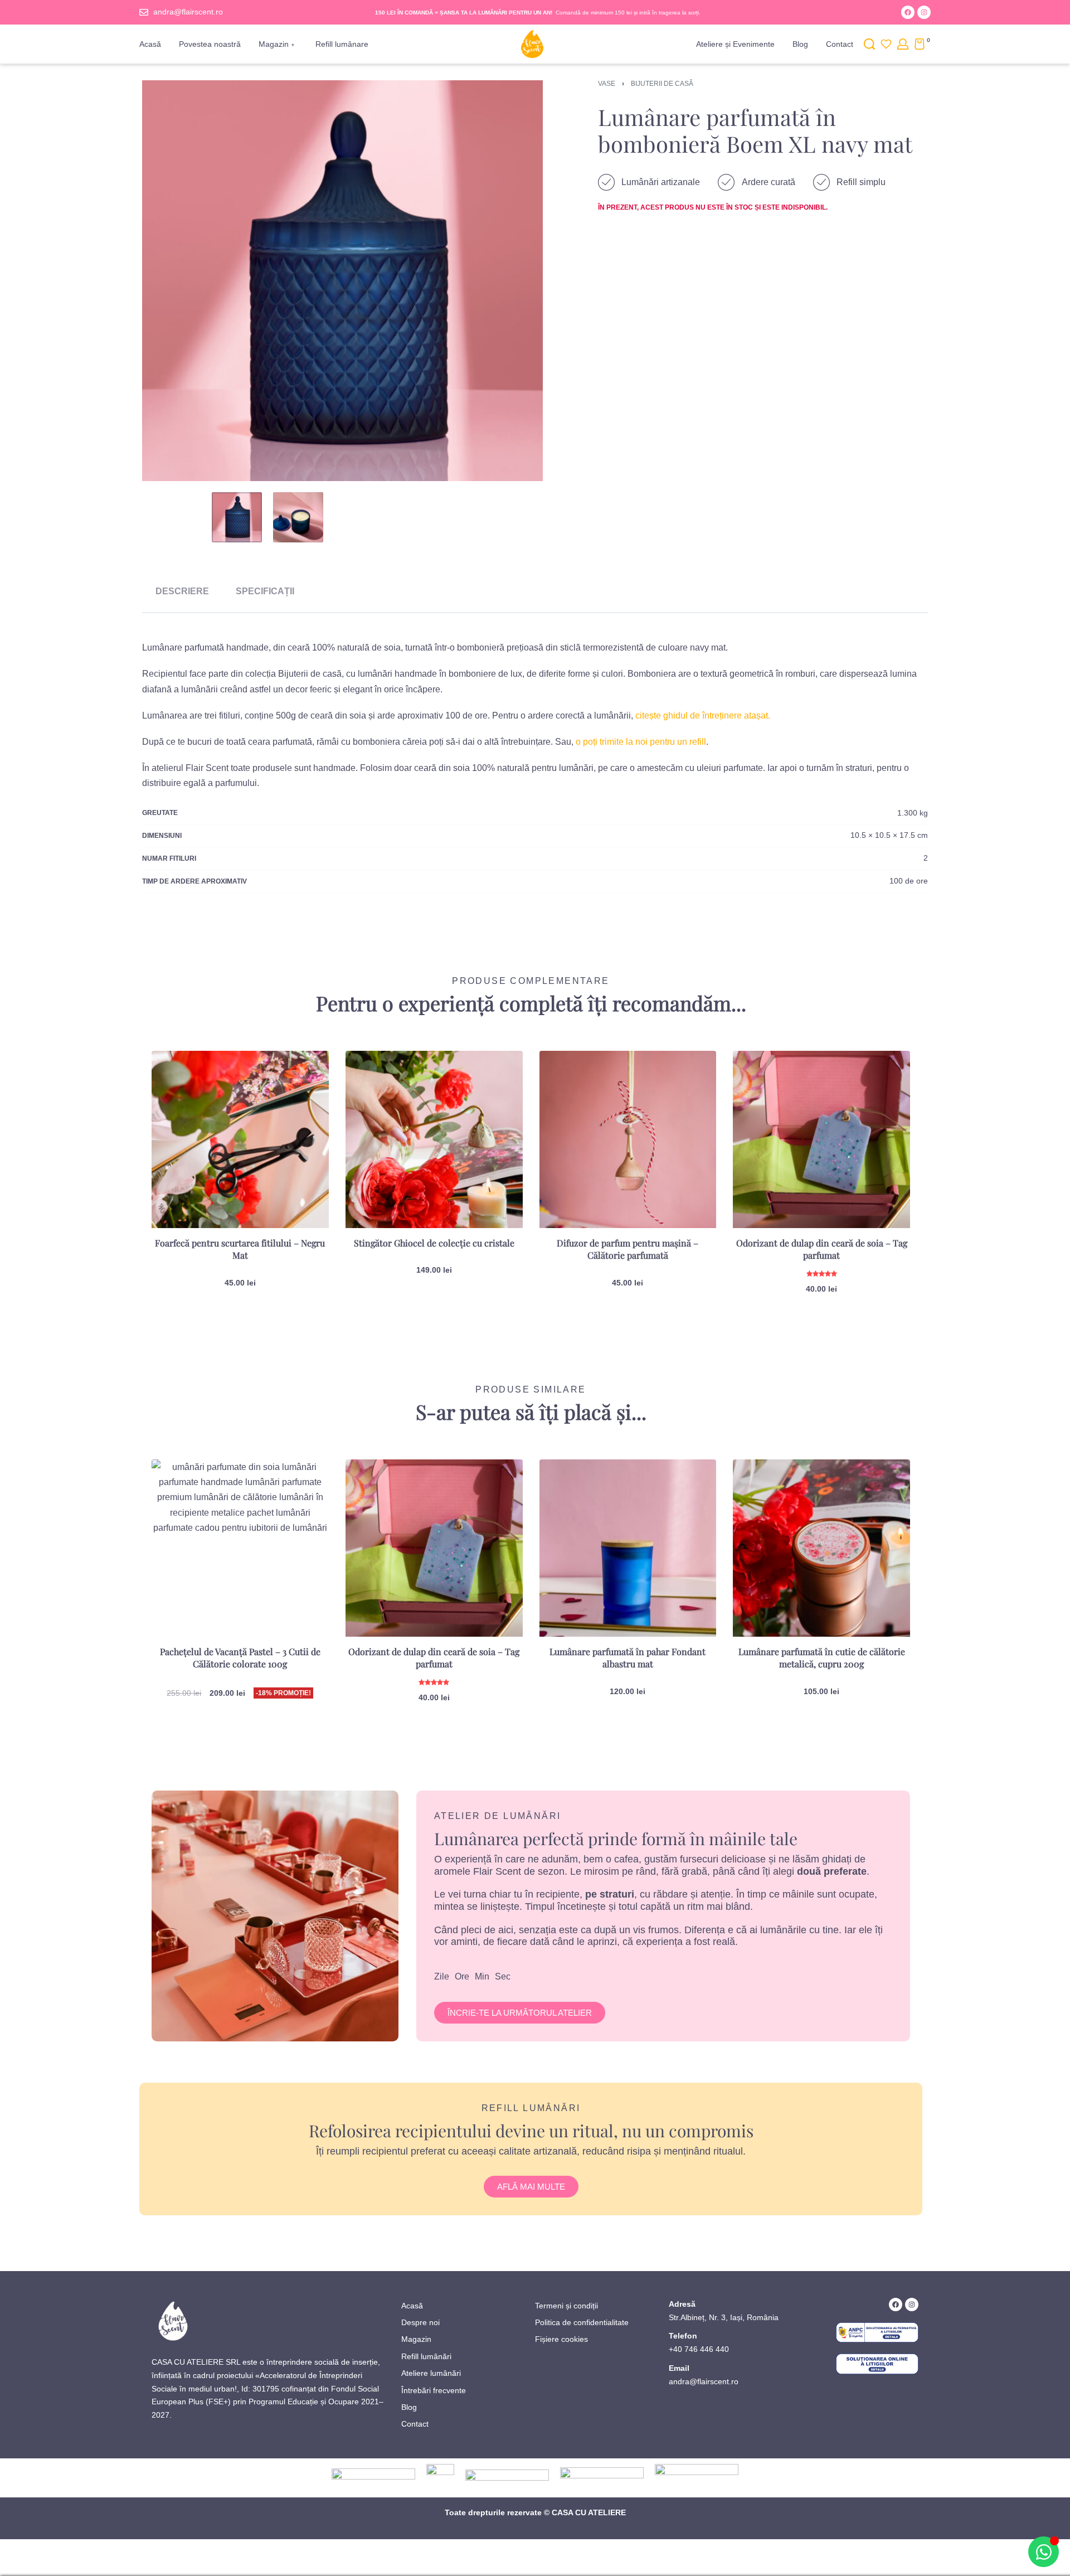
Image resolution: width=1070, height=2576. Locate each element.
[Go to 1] (237, 517)
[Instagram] (924, 12)
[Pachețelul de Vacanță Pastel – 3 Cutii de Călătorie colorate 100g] (240, 1548)
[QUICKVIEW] (302, 1101)
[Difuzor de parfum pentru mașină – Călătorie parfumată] (628, 1139)
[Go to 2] (298, 517)
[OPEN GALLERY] (342, 281)
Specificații (265, 591)
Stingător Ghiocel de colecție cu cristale (434, 1243)
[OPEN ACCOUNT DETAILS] (903, 44)
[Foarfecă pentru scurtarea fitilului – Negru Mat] (240, 1139)
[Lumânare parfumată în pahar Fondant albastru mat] (628, 1548)
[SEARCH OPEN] (869, 44)
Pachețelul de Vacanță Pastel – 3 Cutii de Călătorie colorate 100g (240, 1658)
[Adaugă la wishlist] (303, 1077)
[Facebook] (908, 12)
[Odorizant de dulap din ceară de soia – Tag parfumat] (821, 1139)
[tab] (182, 591)
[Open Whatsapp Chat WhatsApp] (1044, 2552)
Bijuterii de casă (662, 84)
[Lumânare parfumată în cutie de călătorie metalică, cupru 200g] (821, 1548)
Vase (607, 84)
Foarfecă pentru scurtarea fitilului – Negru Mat (240, 1249)
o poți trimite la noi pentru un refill (641, 742)
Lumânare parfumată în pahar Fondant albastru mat (628, 1658)
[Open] (886, 44)
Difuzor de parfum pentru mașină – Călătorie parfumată (628, 1249)
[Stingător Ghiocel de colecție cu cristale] (434, 1139)
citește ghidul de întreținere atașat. (703, 715)
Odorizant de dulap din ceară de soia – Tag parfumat (822, 1249)
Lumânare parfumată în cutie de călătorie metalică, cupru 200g (822, 1658)
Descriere (182, 591)
